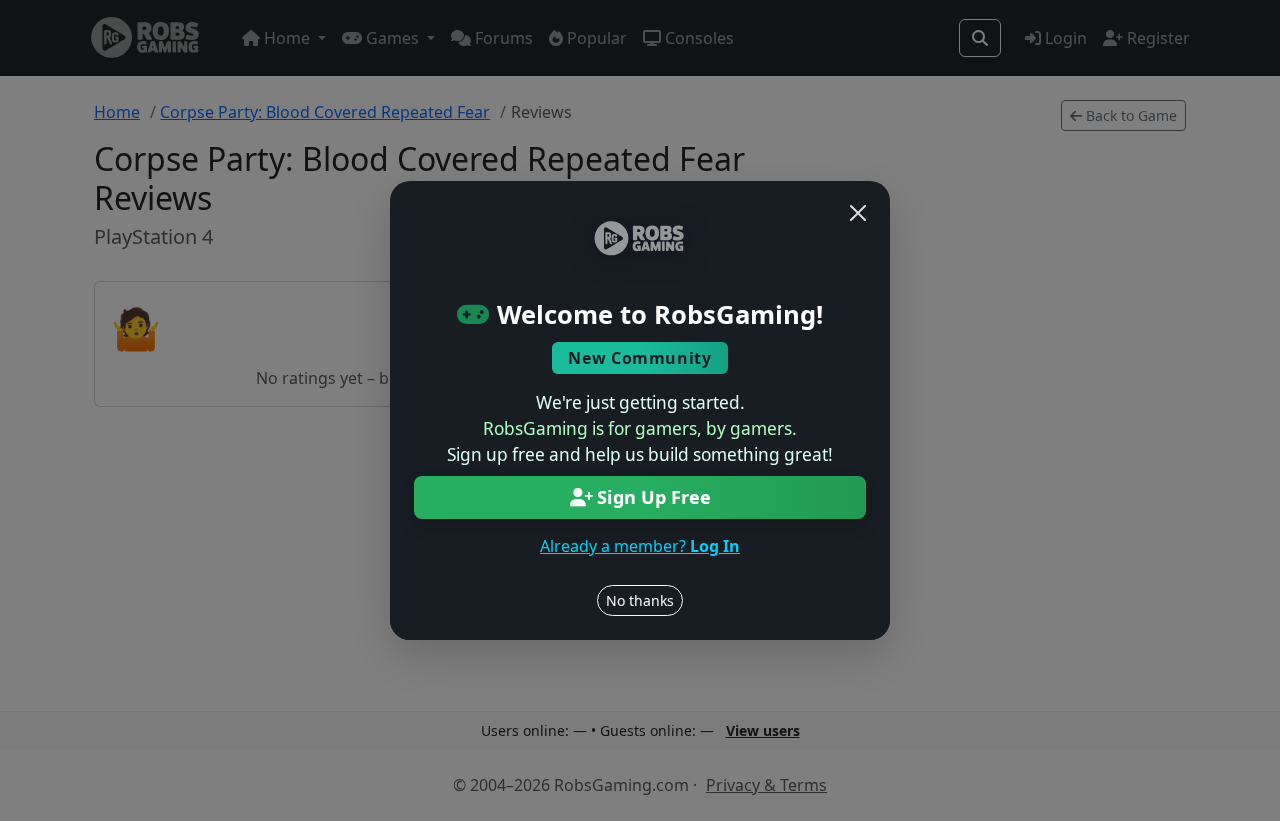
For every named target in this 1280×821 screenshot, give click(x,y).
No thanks (640, 600)
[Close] (858, 213)
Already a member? (640, 546)
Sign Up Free (654, 497)
